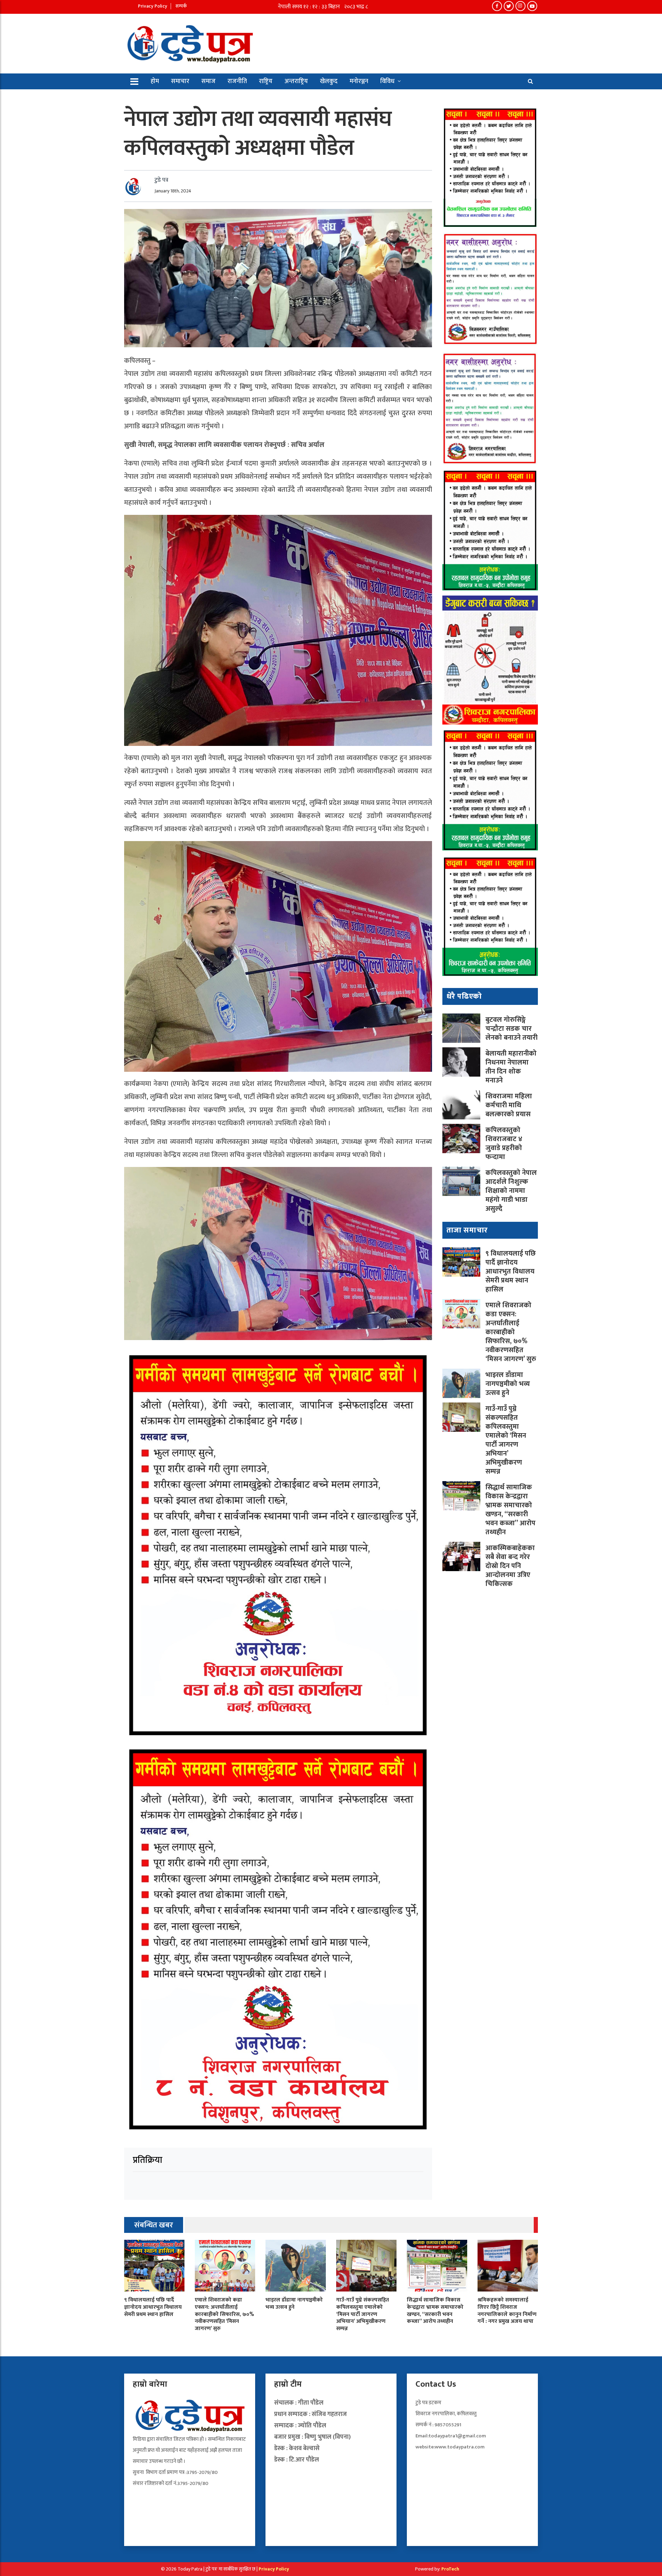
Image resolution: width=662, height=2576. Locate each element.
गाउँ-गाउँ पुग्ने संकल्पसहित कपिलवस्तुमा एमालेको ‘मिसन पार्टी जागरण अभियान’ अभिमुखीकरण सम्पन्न (506, 1440)
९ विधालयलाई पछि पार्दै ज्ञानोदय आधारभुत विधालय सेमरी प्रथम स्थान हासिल (511, 1271)
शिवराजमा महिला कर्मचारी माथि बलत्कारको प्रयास (509, 1105)
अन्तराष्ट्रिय (296, 81)
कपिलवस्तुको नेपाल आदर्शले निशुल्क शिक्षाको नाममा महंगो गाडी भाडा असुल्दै (511, 1191)
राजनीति (237, 81)
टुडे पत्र (161, 180)
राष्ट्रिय (266, 81)
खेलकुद (329, 81)
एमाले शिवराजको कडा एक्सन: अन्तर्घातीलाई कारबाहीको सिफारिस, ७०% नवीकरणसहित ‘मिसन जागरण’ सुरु (511, 1332)
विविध (387, 81)
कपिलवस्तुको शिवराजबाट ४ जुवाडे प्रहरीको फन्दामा (504, 1144)
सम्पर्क (181, 6)
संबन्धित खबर (154, 2225)
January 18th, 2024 (173, 191)
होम (155, 81)
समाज (208, 81)
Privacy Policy (153, 6)
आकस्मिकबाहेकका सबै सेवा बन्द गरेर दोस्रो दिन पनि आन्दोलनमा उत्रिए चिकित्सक (510, 1566)
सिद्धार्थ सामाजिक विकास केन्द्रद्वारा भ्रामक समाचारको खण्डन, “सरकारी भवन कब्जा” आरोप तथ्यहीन (510, 1510)
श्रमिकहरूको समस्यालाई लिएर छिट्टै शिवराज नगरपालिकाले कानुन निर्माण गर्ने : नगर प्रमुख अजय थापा (507, 2311)
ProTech (450, 2569)
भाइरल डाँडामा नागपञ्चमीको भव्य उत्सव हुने (508, 1384)
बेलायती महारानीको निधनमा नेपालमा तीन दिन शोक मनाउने (511, 1067)
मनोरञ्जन (359, 81)
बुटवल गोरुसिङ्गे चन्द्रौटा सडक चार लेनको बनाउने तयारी (511, 1029)
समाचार (180, 81)
